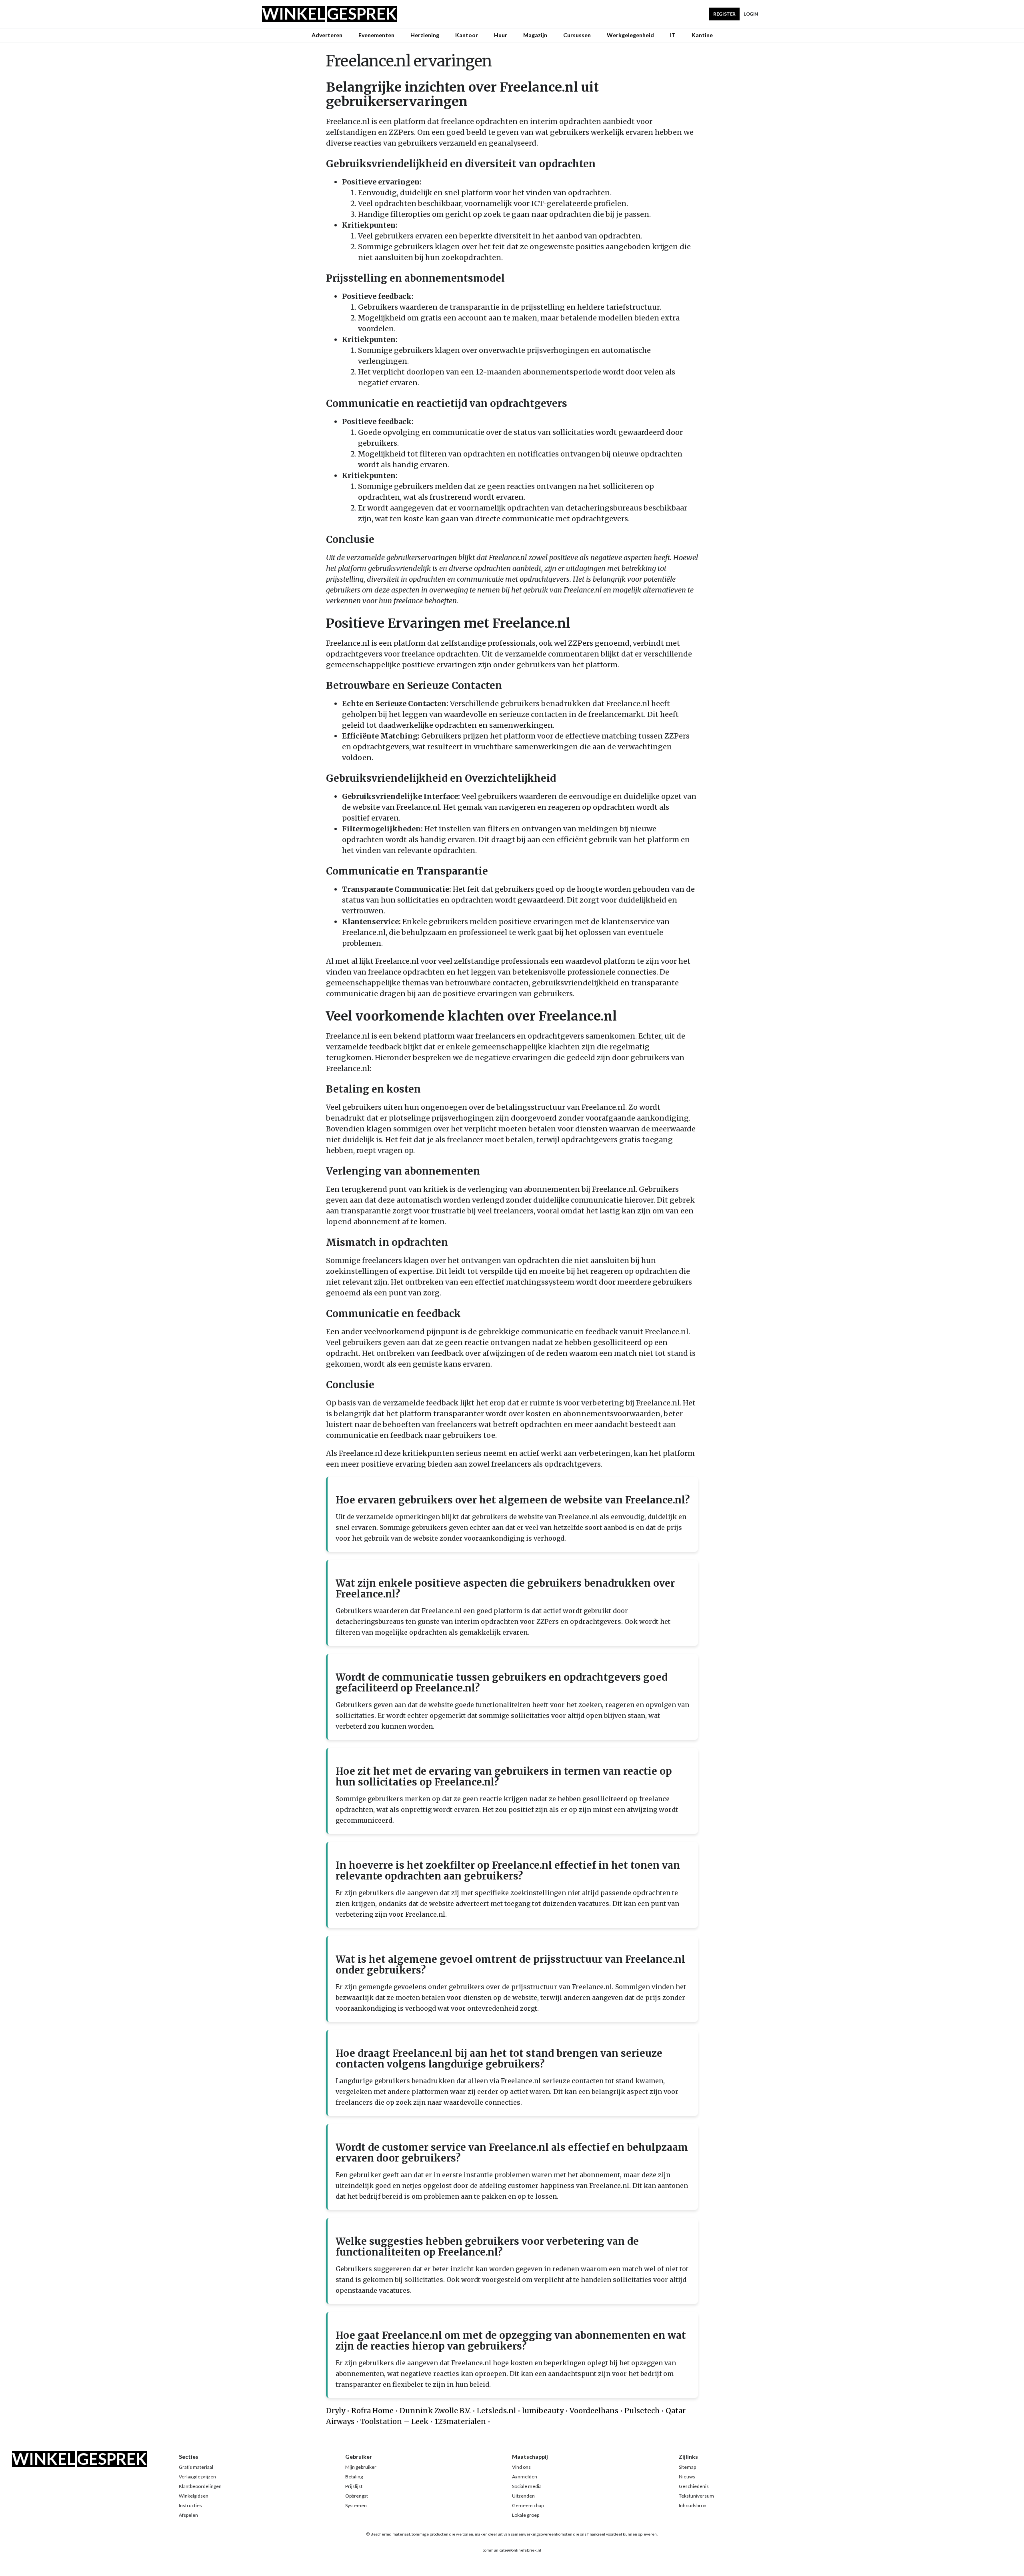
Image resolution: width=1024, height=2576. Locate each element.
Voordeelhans (594, 2411)
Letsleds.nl (496, 2411)
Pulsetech (642, 2411)
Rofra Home (372, 2411)
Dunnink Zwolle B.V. (435, 2411)
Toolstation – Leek (394, 2421)
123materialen (460, 2421)
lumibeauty (543, 2411)
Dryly (336, 2411)
